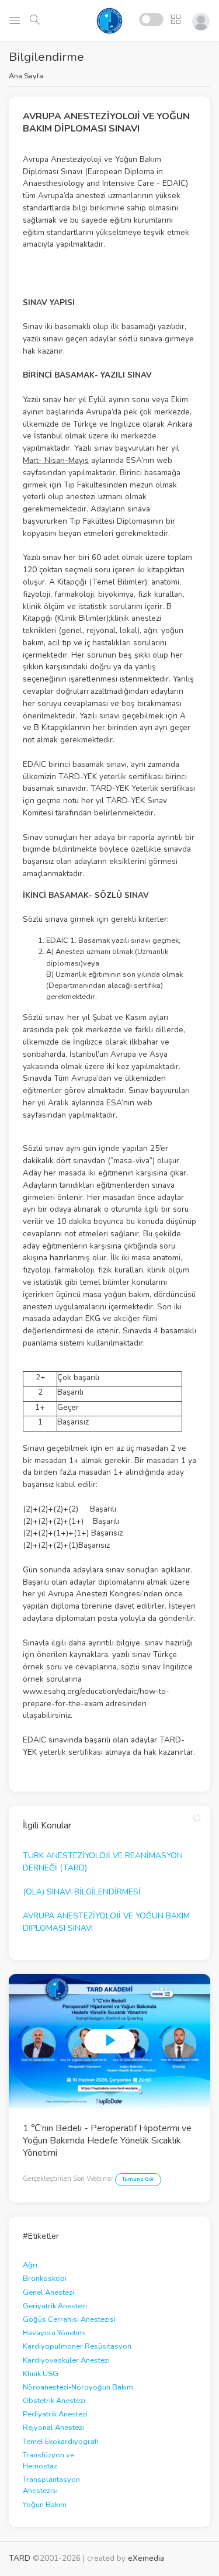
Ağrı (30, 2265)
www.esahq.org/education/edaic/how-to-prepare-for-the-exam (96, 1697)
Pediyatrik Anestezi (55, 2414)
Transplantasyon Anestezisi (51, 2485)
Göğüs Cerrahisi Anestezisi (69, 2319)
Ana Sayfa (26, 76)
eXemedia (146, 2558)
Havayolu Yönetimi (54, 2333)
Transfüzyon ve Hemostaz (48, 2461)
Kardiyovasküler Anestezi (66, 2360)
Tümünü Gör (138, 2179)
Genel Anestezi (48, 2293)
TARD (20, 2558)
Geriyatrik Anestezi (55, 2306)
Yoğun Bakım (45, 2505)
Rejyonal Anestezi (53, 2428)
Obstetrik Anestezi (54, 2401)
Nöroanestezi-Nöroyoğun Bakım (78, 2387)
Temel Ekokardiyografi (61, 2442)
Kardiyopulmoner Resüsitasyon (77, 2346)
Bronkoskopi (45, 2278)
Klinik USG (41, 2374)
